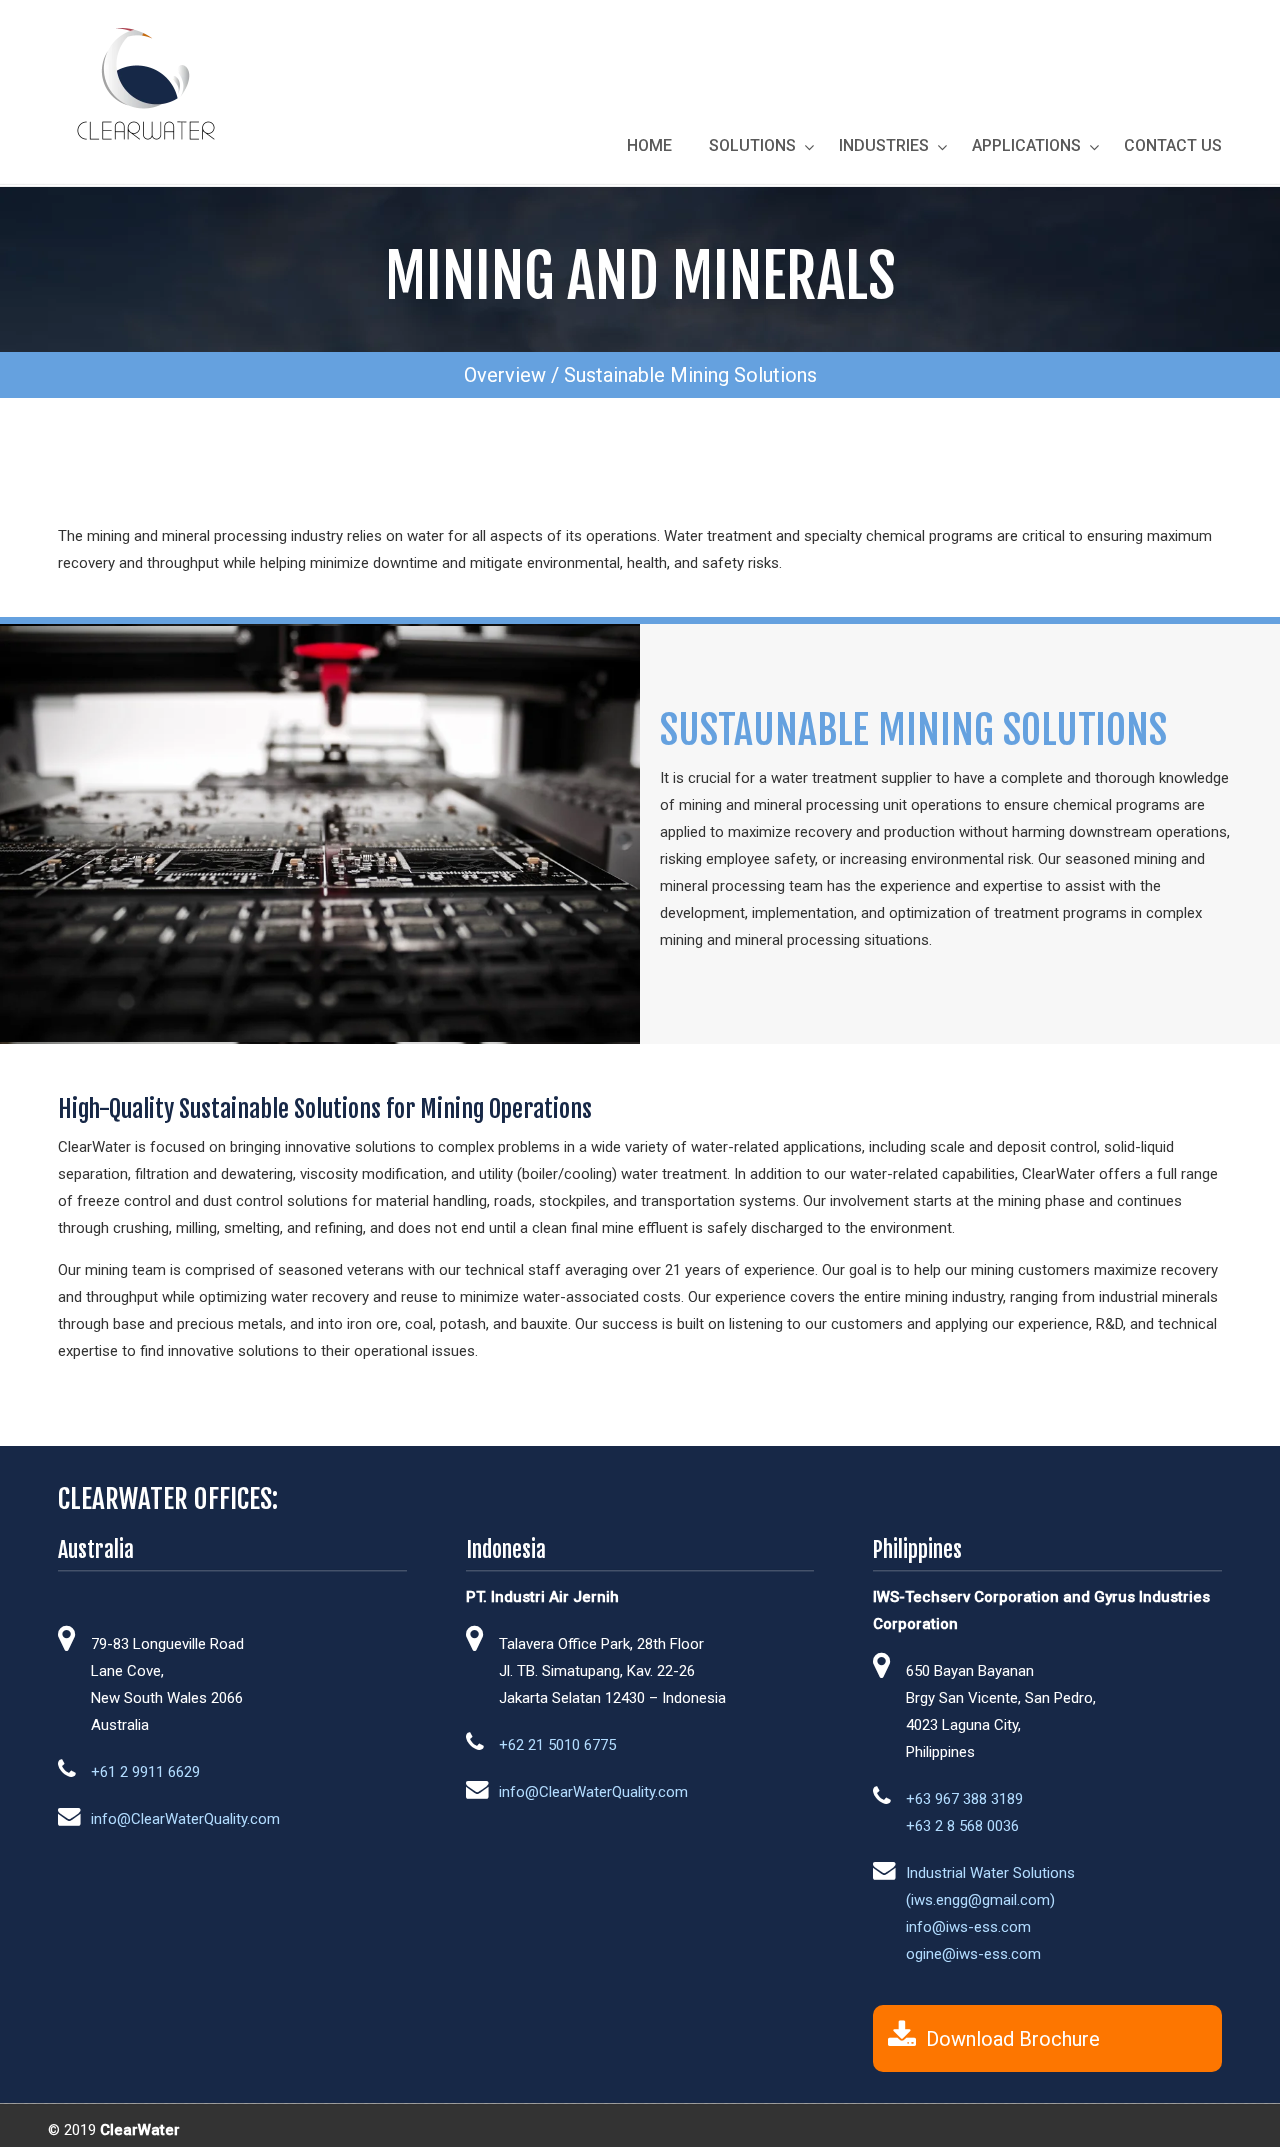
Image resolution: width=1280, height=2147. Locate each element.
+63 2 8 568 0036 (962, 1826)
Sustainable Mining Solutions (690, 375)
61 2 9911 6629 (150, 1772)
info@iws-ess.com (968, 1927)
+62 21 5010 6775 (557, 1745)
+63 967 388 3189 (964, 1799)
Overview (505, 375)
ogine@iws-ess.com (973, 1954)
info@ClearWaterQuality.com (185, 1819)
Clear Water (144, 83)
